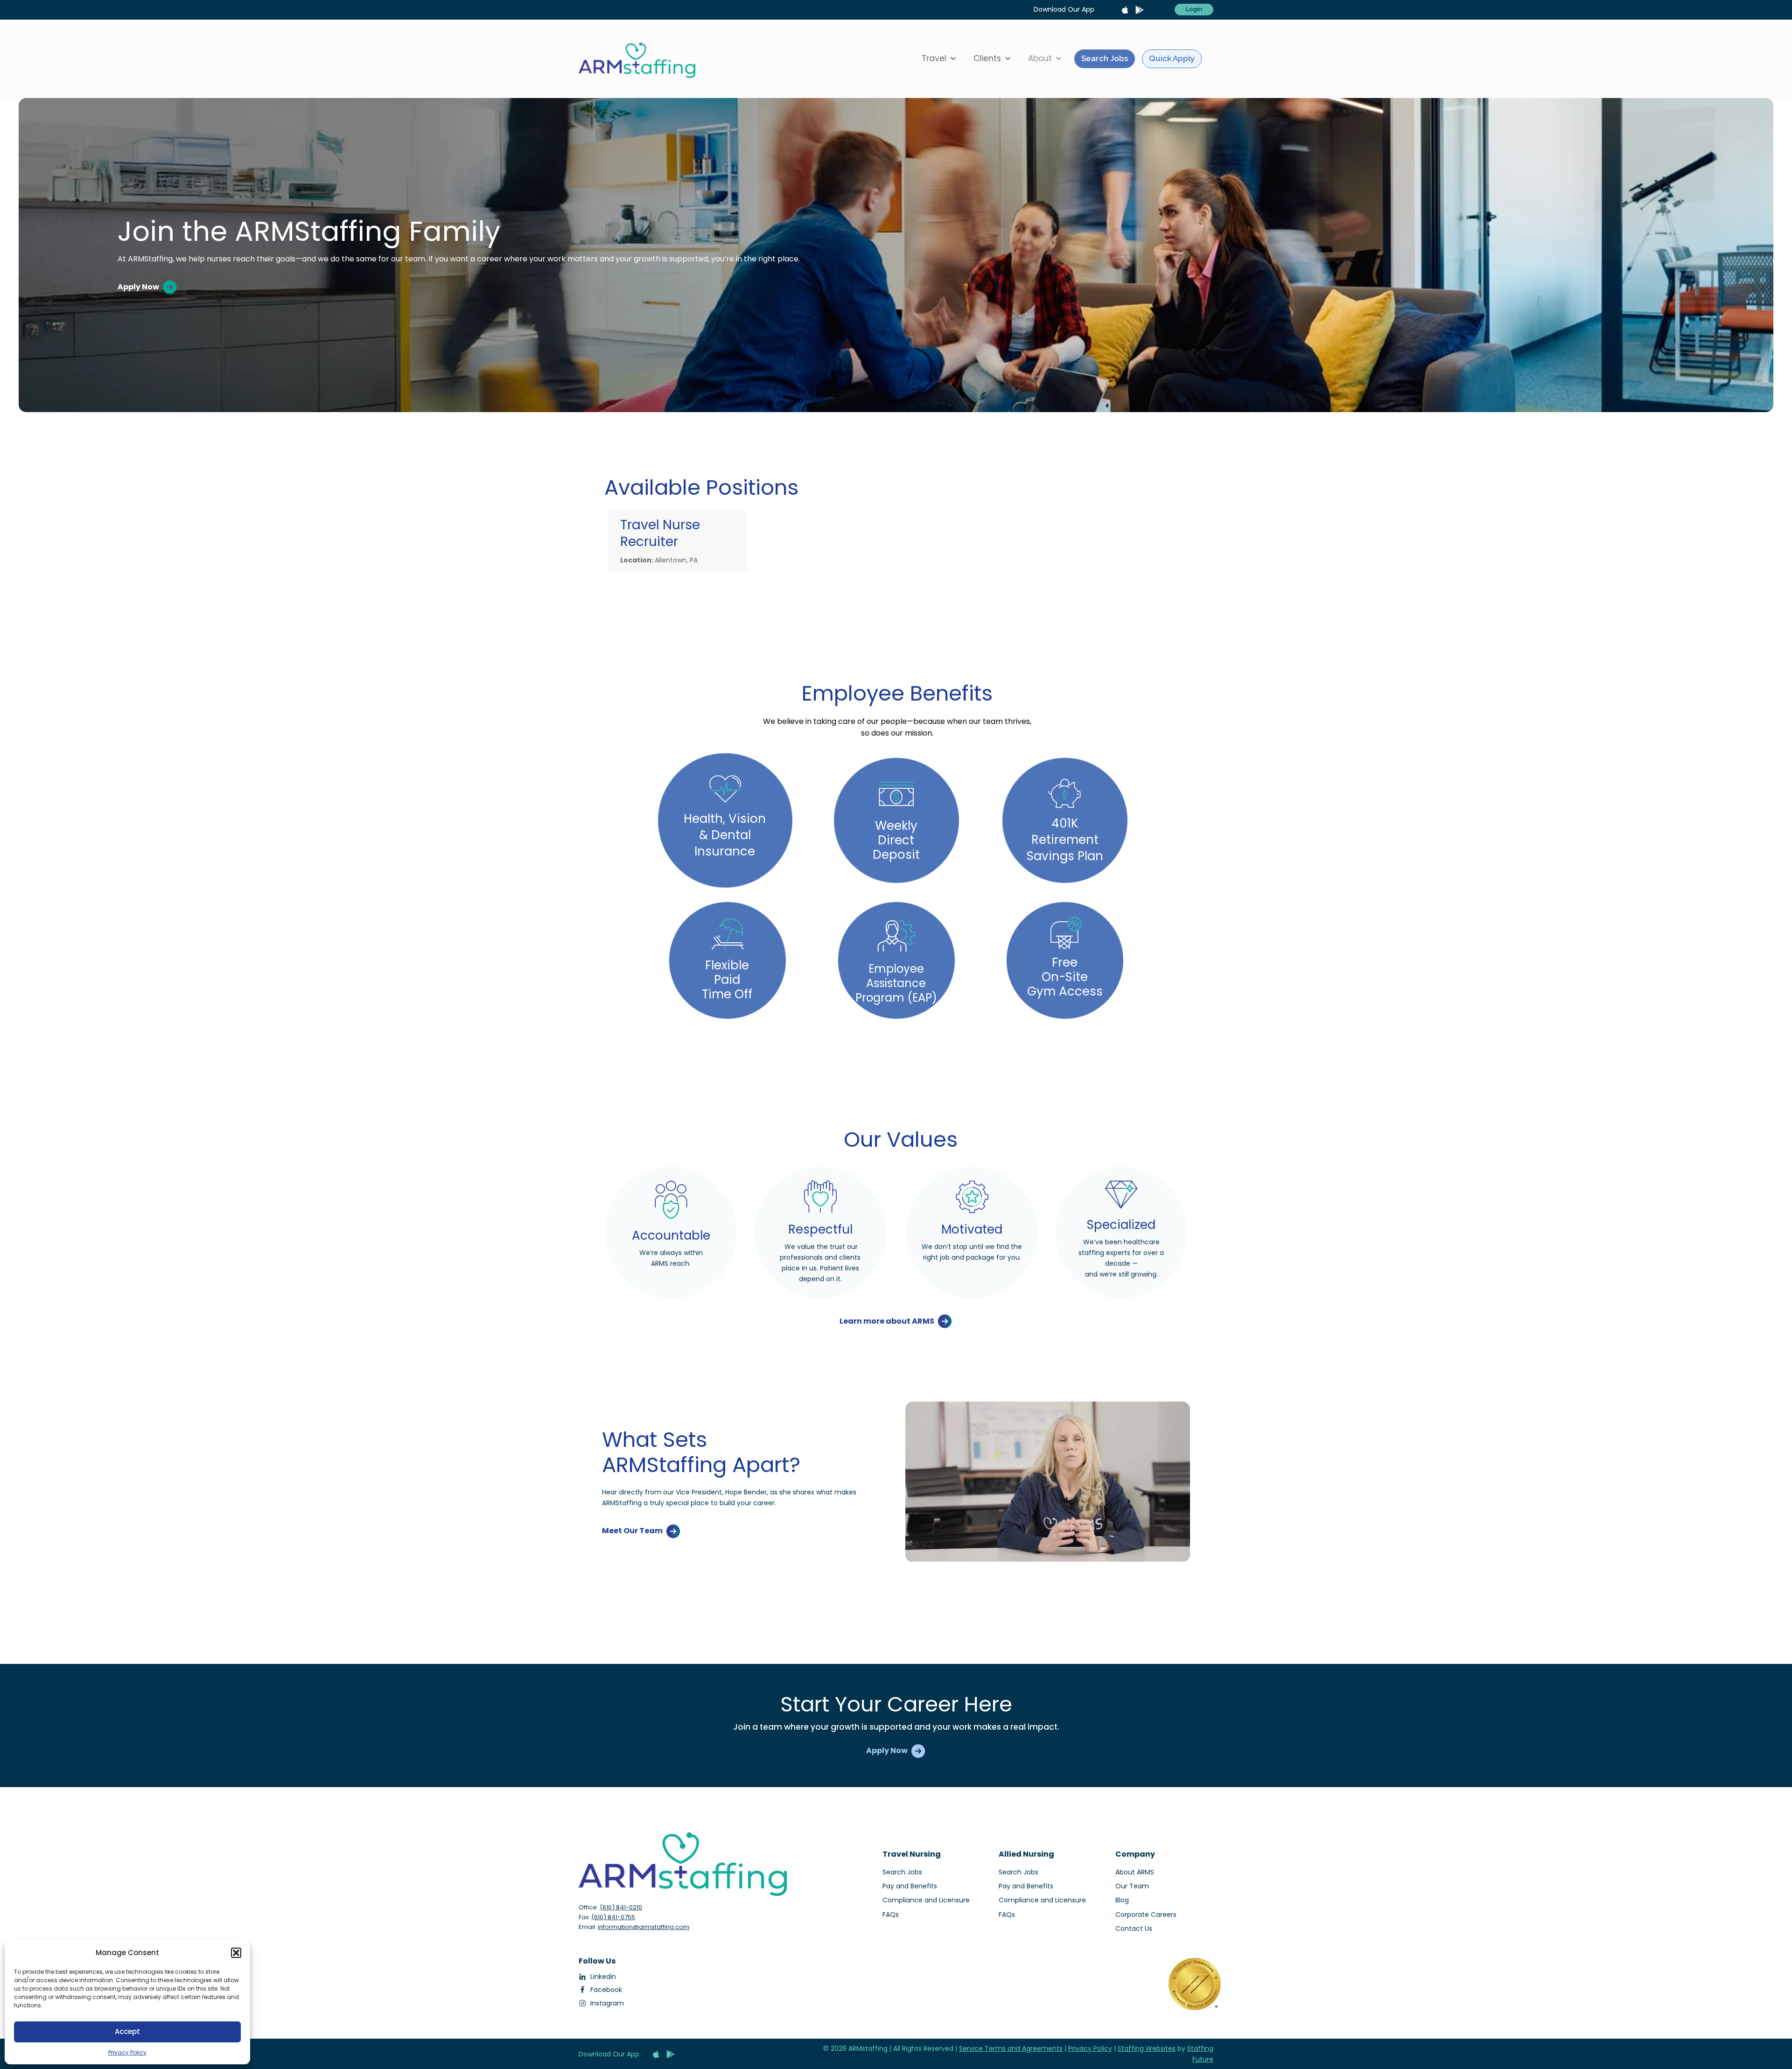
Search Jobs (1105, 58)
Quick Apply (1172, 58)
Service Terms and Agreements (1011, 2048)
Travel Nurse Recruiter (660, 533)
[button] (236, 1953)
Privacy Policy (127, 2052)
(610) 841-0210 (621, 1907)
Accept (127, 2031)
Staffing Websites (1147, 2048)
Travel (934, 58)
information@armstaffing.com (644, 1927)
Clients (987, 58)
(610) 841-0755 (613, 1917)
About (1040, 58)
